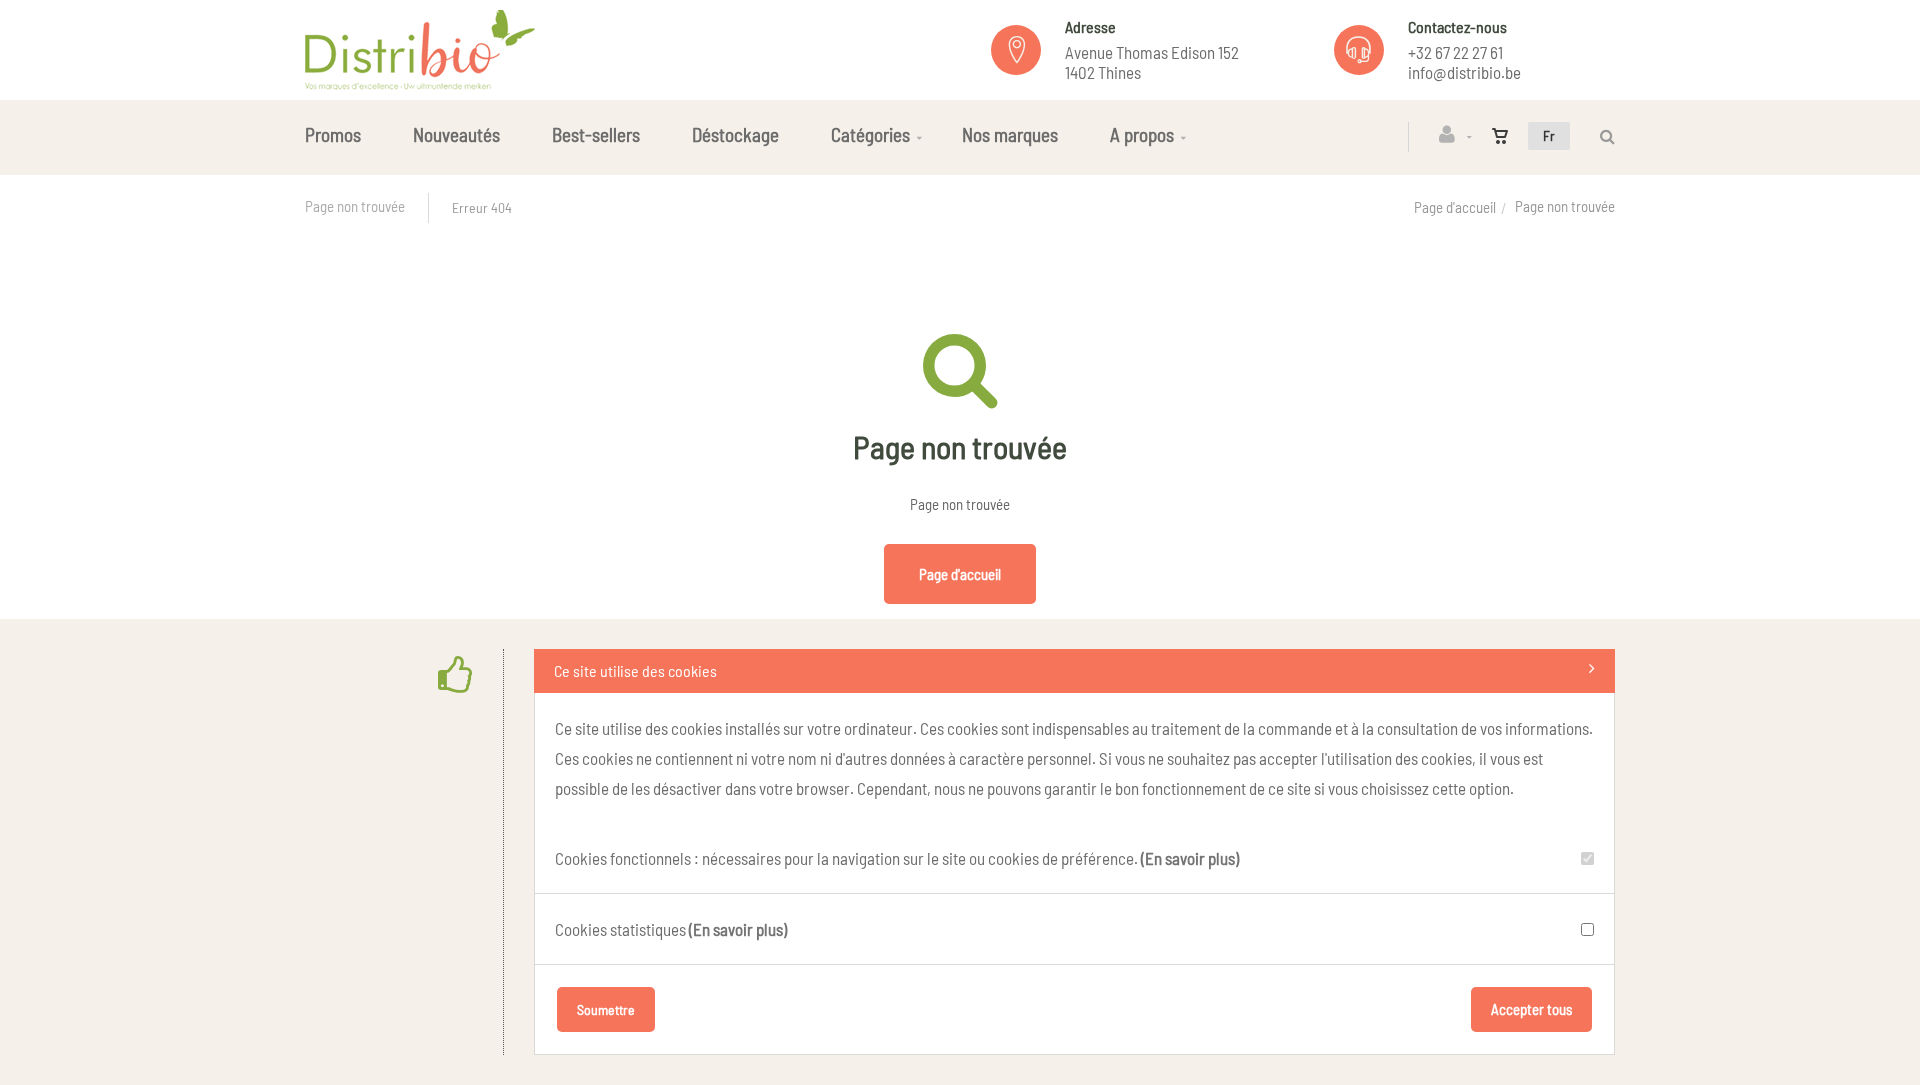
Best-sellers (596, 134)
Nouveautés (456, 134)
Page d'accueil (1455, 207)
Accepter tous (1531, 1009)
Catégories (870, 134)
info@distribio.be (1464, 72)
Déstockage (735, 134)
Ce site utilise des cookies (635, 670)
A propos (1142, 134)
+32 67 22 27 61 (1455, 52)
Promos (333, 134)
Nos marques (1010, 134)
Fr (1549, 135)
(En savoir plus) (1190, 858)
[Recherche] (1602, 136)
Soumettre (606, 1009)
